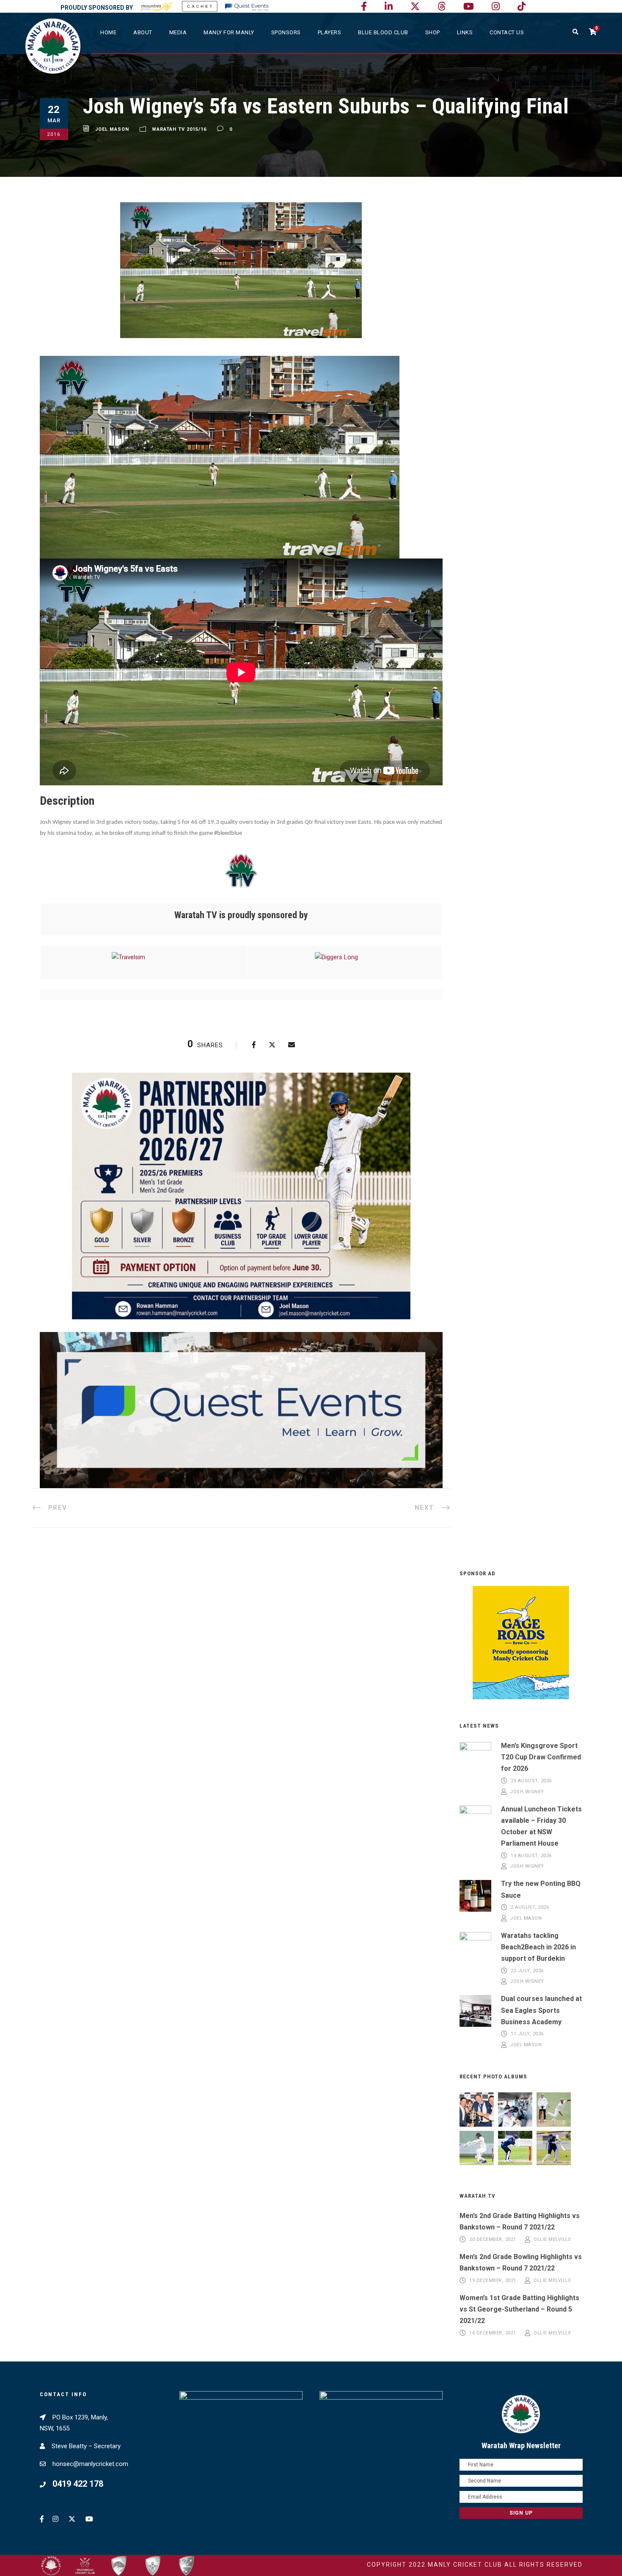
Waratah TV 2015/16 (179, 129)
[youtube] (469, 7)
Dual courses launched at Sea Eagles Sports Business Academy (541, 2010)
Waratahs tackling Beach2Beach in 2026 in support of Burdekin (538, 1947)
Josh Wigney (527, 1792)
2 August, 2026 (530, 1908)
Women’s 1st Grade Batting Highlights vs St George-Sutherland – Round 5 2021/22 (519, 2309)
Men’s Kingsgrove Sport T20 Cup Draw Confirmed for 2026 (541, 1757)
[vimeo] (442, 7)
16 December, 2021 (493, 2333)
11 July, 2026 (527, 2034)
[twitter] (415, 7)
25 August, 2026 (531, 1781)
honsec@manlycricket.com (90, 2464)
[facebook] (364, 7)
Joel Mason (112, 129)
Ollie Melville (552, 2239)
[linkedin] (389, 7)
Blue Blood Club (383, 32)
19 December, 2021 (493, 2280)
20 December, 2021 (493, 2239)
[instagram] (496, 7)
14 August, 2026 (531, 1856)
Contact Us (507, 32)
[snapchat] (522, 7)
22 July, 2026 (527, 1971)
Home (108, 32)
